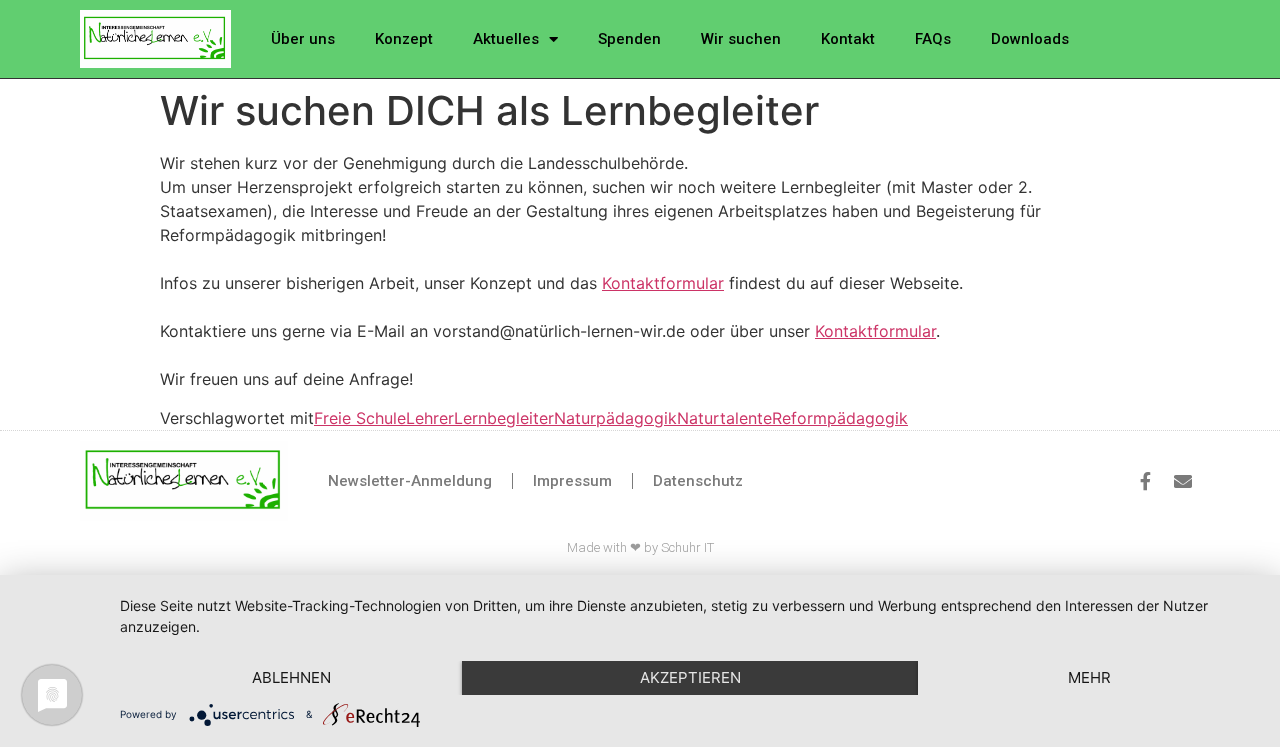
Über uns (303, 39)
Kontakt (848, 39)
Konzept (404, 39)
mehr (1089, 677)
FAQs (933, 39)
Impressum (572, 481)
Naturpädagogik (615, 418)
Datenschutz (698, 481)
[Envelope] (1183, 481)
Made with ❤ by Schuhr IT (640, 547)
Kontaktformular (663, 283)
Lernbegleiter (504, 418)
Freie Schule (360, 418)
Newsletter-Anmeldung (410, 481)
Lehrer (430, 418)
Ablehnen (291, 677)
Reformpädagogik (840, 418)
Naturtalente (724, 418)
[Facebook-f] (1145, 481)
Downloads (1030, 39)
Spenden (629, 39)
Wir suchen (741, 39)
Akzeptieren (690, 677)
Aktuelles (506, 39)
